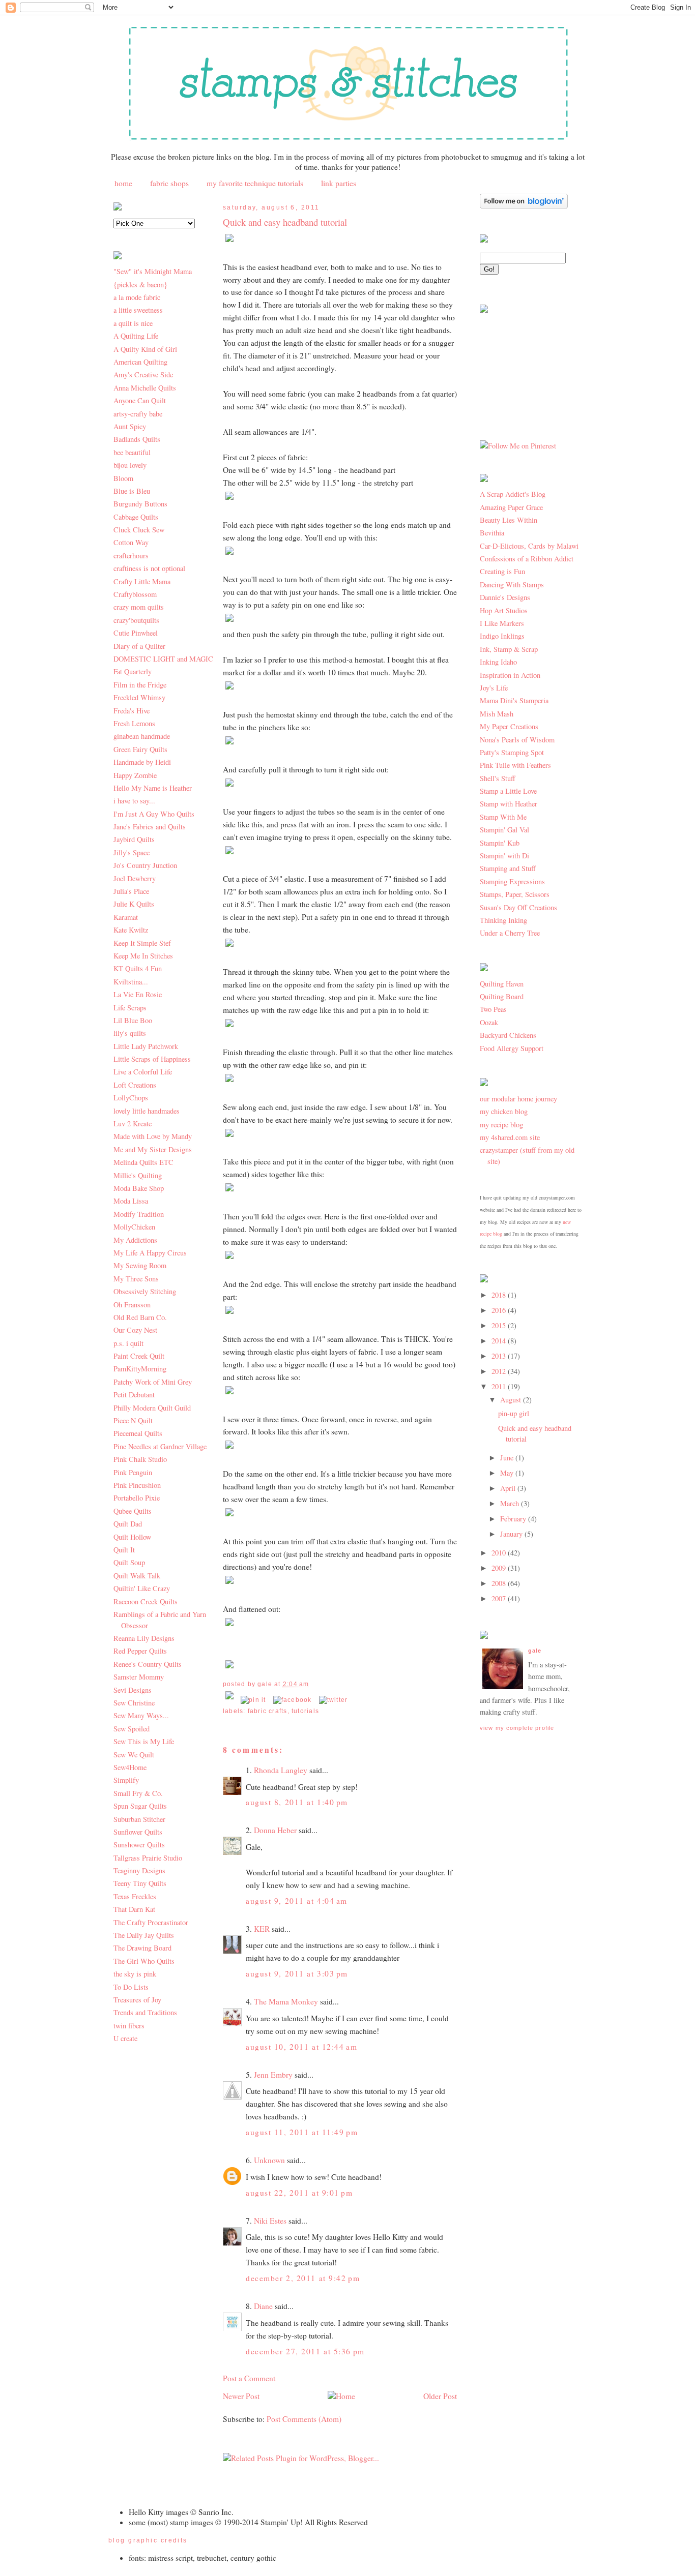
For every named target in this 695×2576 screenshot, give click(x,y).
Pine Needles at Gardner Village (160, 1446)
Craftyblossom (135, 594)
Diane (263, 2306)
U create (125, 2038)
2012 (500, 1371)
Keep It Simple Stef (142, 943)
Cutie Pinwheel (136, 633)
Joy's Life (494, 688)
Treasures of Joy (137, 2000)
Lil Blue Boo (133, 1020)
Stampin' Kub (500, 843)
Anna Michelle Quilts (145, 388)
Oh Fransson (132, 1305)
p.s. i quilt (128, 1343)
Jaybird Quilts (134, 839)
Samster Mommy (139, 1677)
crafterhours (131, 556)
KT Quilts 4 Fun (138, 968)
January (512, 1534)
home (123, 183)
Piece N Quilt (133, 1420)
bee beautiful (132, 452)
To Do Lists (131, 1987)
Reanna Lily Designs (144, 1638)
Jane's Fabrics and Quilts (150, 827)
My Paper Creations (509, 726)
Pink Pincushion (137, 1485)
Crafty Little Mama (142, 581)
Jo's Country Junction (145, 865)
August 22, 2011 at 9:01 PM (299, 2193)
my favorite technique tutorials (255, 183)
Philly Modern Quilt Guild (152, 1408)
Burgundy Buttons (140, 504)
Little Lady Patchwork (146, 1046)
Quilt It (124, 1550)
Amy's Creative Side (143, 375)
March (511, 1503)
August (512, 1400)
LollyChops (131, 1098)
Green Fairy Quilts (140, 749)
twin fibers (129, 2026)
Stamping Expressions (512, 881)
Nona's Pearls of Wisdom (517, 740)
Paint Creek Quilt (139, 1356)
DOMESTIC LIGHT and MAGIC (163, 659)
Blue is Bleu (132, 491)
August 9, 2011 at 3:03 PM (297, 1973)
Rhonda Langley (281, 1770)
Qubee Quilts (133, 1511)
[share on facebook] (293, 1700)
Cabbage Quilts (136, 517)
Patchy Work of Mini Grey (153, 1382)
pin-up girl (514, 1413)
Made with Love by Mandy (153, 1136)
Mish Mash (497, 714)
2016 (500, 1310)
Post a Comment (249, 2378)
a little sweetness (138, 310)
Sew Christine (134, 1703)
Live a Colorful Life (143, 1072)
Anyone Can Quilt (140, 400)
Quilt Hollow (132, 1537)
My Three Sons (136, 1279)
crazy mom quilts (139, 607)
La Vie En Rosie (138, 994)
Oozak (489, 1022)
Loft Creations (135, 1085)
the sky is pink (135, 1974)
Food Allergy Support (512, 1048)
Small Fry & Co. (138, 1793)
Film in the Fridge (140, 685)
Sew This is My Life (144, 1741)
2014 (500, 1341)
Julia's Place (131, 891)
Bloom (123, 478)
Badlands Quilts (137, 439)
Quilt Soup (129, 1562)
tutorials (305, 1711)
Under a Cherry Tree (510, 933)
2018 (500, 1295)
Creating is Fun (502, 571)
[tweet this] (334, 1700)
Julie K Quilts (134, 904)
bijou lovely (130, 465)
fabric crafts (268, 1711)
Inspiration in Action (510, 675)
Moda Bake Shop (139, 1188)
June (508, 1458)
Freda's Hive (132, 711)
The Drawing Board (142, 1948)
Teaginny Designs (139, 1870)
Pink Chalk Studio (140, 1459)
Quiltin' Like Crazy (142, 1588)
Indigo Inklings (502, 636)
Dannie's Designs (505, 597)
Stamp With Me (503, 817)
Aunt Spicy (130, 426)
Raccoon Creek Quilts (146, 1601)
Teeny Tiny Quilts (140, 1883)
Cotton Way (131, 542)
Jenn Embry (273, 2075)
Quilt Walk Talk (137, 1576)
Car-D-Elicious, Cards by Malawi (529, 546)
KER (262, 1929)
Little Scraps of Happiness (152, 1059)
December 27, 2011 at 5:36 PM (305, 2351)
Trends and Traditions (145, 2012)
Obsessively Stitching (145, 1291)
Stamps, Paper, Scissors (515, 894)
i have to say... (134, 801)
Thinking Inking (503, 920)
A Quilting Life (136, 336)
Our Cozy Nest (135, 1330)
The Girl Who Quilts (144, 1961)
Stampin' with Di (504, 856)
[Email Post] (230, 1700)
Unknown (269, 2160)
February (514, 1519)
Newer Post (241, 2396)
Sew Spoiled (132, 1729)
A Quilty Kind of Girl (145, 349)
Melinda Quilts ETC (143, 1162)
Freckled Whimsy (139, 697)
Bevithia (492, 533)
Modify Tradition (139, 1214)
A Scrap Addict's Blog (513, 494)
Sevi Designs (133, 1690)
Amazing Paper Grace (511, 507)
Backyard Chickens (508, 1035)
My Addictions (135, 1240)
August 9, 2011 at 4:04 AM (297, 1901)
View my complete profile (517, 1728)
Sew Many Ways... (141, 1715)
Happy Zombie (135, 775)
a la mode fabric (137, 297)
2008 (500, 1583)
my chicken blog (504, 1111)
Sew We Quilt (134, 1755)
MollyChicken (134, 1227)
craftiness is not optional (149, 568)
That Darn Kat (134, 1909)
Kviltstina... (131, 982)
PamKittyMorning (140, 1369)
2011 (500, 1386)
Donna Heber (275, 1830)
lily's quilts (130, 1033)
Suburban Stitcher (139, 1819)
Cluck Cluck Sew (139, 530)
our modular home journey (518, 1099)
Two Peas (493, 1009)
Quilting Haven (502, 984)
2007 (500, 1598)
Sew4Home (130, 1767)
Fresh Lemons (134, 723)
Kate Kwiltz (131, 930)
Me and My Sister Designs (153, 1149)
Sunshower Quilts (139, 1845)
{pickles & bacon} (140, 284)
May (508, 1473)
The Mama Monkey (286, 2001)
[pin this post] (253, 1700)
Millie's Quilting (138, 1175)
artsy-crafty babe (138, 414)
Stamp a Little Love (508, 791)
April (509, 1488)
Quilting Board (502, 996)
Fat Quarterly (133, 671)
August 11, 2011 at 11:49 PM (302, 2132)
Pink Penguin (133, 1472)
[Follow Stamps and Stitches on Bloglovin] (524, 206)
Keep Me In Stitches (143, 956)
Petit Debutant (134, 1395)
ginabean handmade (142, 736)
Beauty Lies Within (509, 520)
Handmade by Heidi (142, 762)
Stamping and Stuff (508, 868)
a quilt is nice (133, 323)
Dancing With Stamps (512, 585)
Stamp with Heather (509, 804)
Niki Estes (270, 2221)
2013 (500, 1356)
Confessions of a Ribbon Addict (527, 559)
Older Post (440, 2396)
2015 (500, 1325)
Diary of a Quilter (139, 646)
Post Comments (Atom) (304, 2419)
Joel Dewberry (135, 878)
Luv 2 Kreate (133, 1124)
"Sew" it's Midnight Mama (153, 271)
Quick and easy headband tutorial (285, 222)
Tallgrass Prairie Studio (148, 1858)
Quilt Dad (128, 1524)
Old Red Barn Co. (140, 1317)
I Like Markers (502, 623)
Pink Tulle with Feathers (515, 765)
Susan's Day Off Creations (518, 907)
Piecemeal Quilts (138, 1433)
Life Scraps (130, 1008)
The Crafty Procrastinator (151, 1922)
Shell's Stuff (498, 778)
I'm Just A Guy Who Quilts (154, 814)
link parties (339, 183)
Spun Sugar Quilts (140, 1806)
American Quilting (140, 362)
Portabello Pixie (137, 1498)
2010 (500, 1553)
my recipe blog (501, 1125)
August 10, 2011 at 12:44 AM (301, 2047)
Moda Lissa (131, 1201)
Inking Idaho (498, 662)
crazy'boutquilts (136, 620)
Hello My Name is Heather (153, 788)
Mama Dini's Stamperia (514, 700)
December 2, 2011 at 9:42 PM (303, 2278)
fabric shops (169, 183)
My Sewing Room (140, 1265)
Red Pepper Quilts (140, 1651)
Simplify (126, 1780)
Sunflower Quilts (138, 1832)
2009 (500, 1568)
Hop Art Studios (504, 610)
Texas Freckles (135, 1896)
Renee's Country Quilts (148, 1664)
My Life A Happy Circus (150, 1253)
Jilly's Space (132, 852)
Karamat (126, 917)
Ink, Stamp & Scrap (509, 649)
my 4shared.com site (510, 1137)
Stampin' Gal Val (504, 830)
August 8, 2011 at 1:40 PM (297, 1802)
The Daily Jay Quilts (144, 1935)
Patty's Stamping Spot (512, 752)
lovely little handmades (147, 1111)
